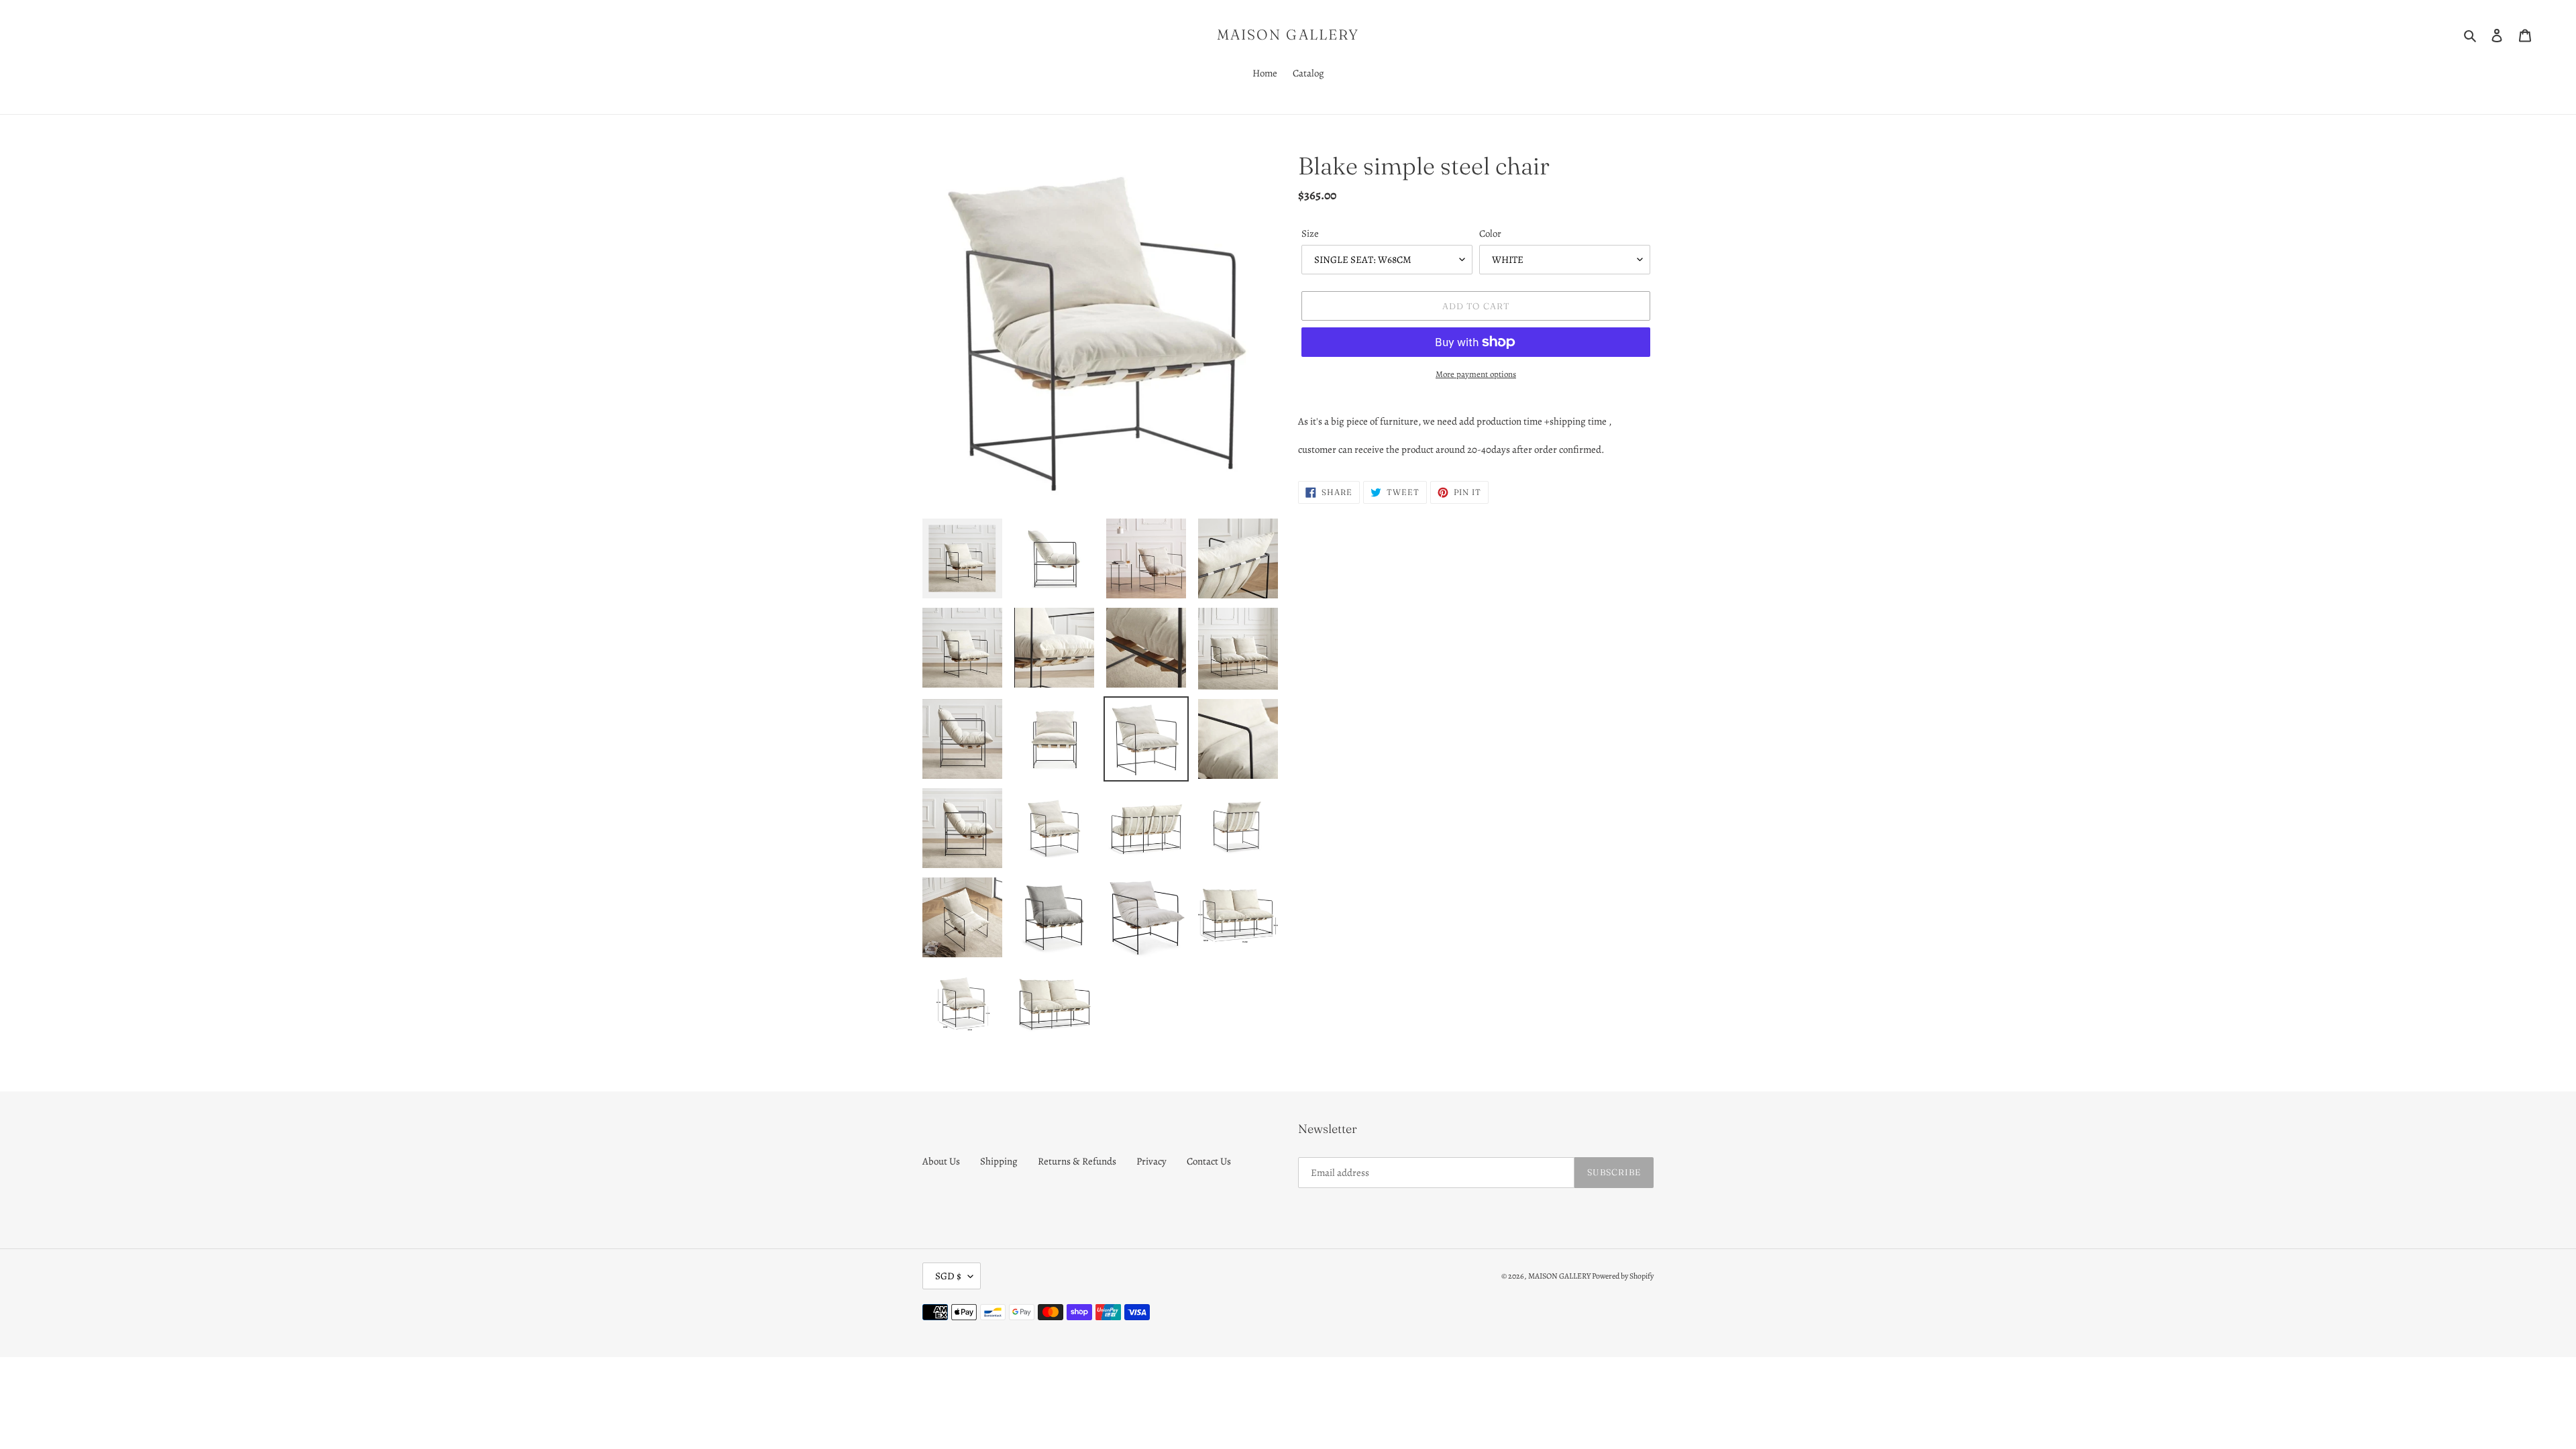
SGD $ (948, 1276)
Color (1490, 233)
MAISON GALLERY (1288, 35)
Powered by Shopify (1623, 1276)
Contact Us (1209, 1161)
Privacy (1151, 1161)
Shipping (999, 1161)
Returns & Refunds (1077, 1161)
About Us (941, 1161)
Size (1310, 233)
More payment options (1476, 374)
